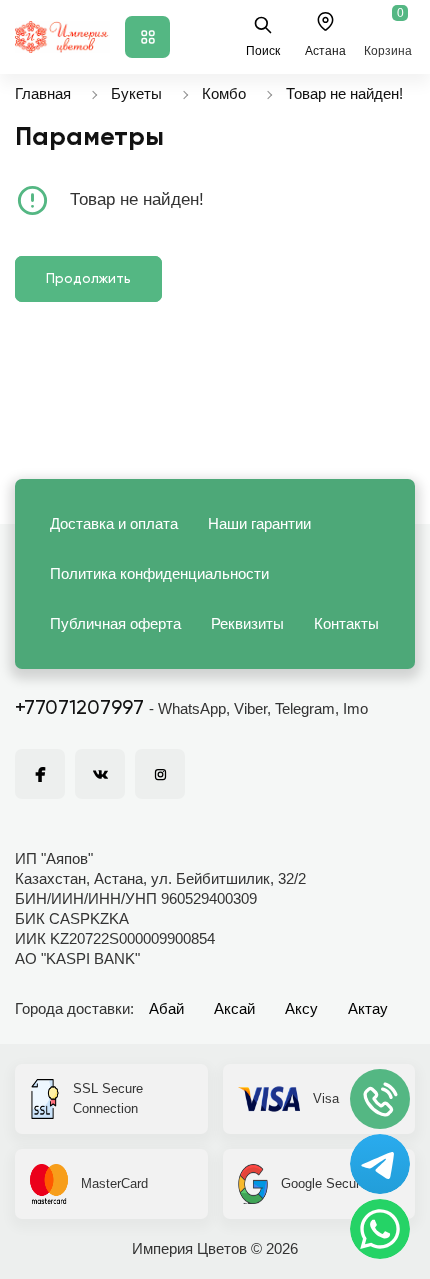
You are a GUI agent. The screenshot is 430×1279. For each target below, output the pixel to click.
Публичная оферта (115, 623)
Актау (368, 1008)
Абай (166, 1008)
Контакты (346, 623)
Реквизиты (247, 623)
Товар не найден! (344, 93)
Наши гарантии (259, 523)
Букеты (136, 93)
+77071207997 (79, 709)
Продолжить (88, 279)
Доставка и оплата (114, 523)
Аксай (234, 1008)
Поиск (263, 51)
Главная (43, 93)
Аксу (301, 1008)
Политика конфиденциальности (159, 573)
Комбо (224, 93)
